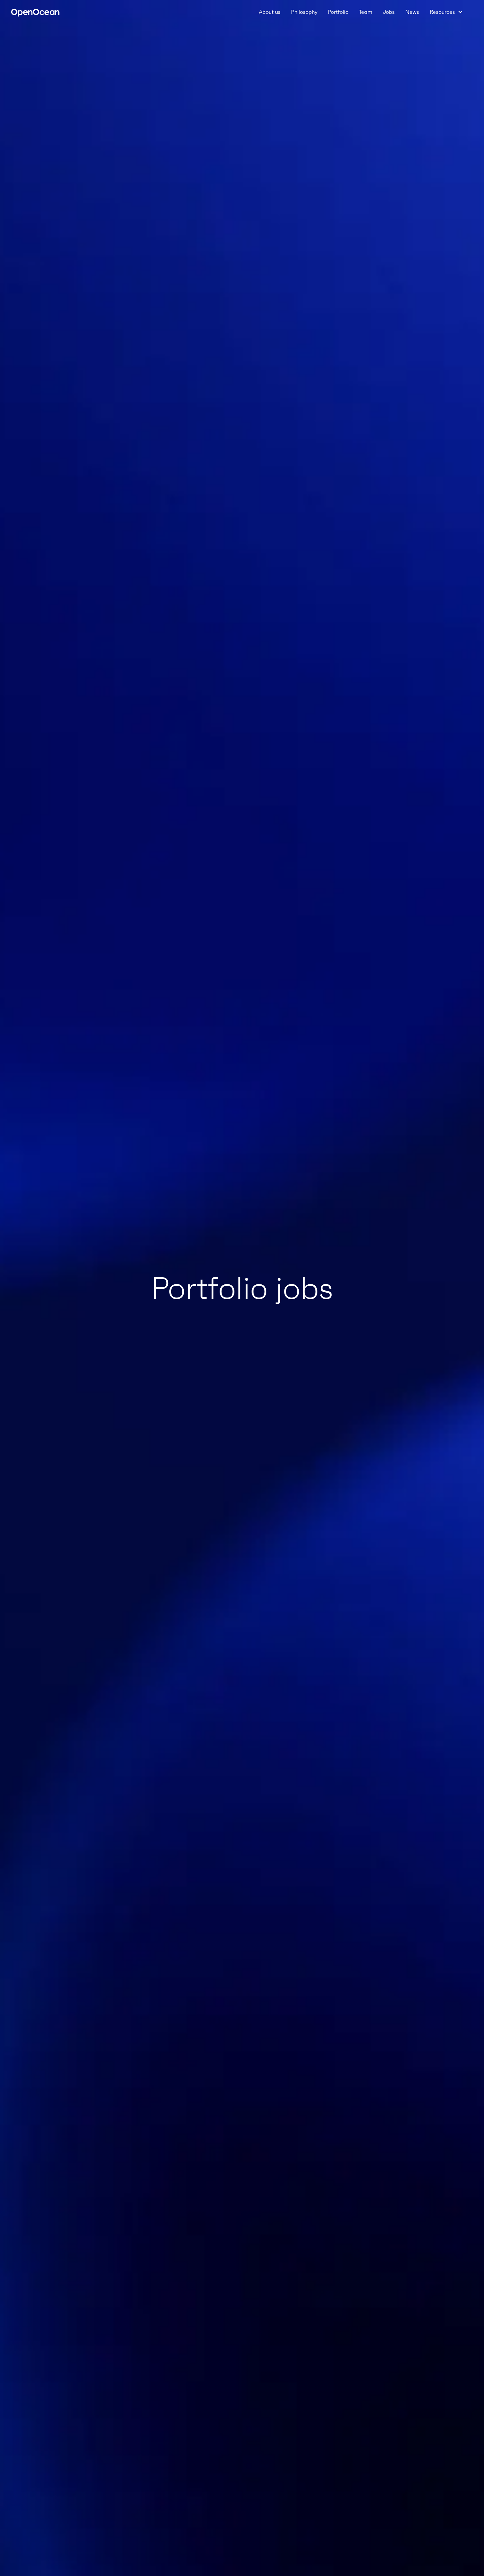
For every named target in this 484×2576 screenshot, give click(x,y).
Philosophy (304, 12)
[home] (35, 12)
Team (366, 12)
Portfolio (338, 12)
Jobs (389, 12)
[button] (446, 12)
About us (270, 12)
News (412, 12)
